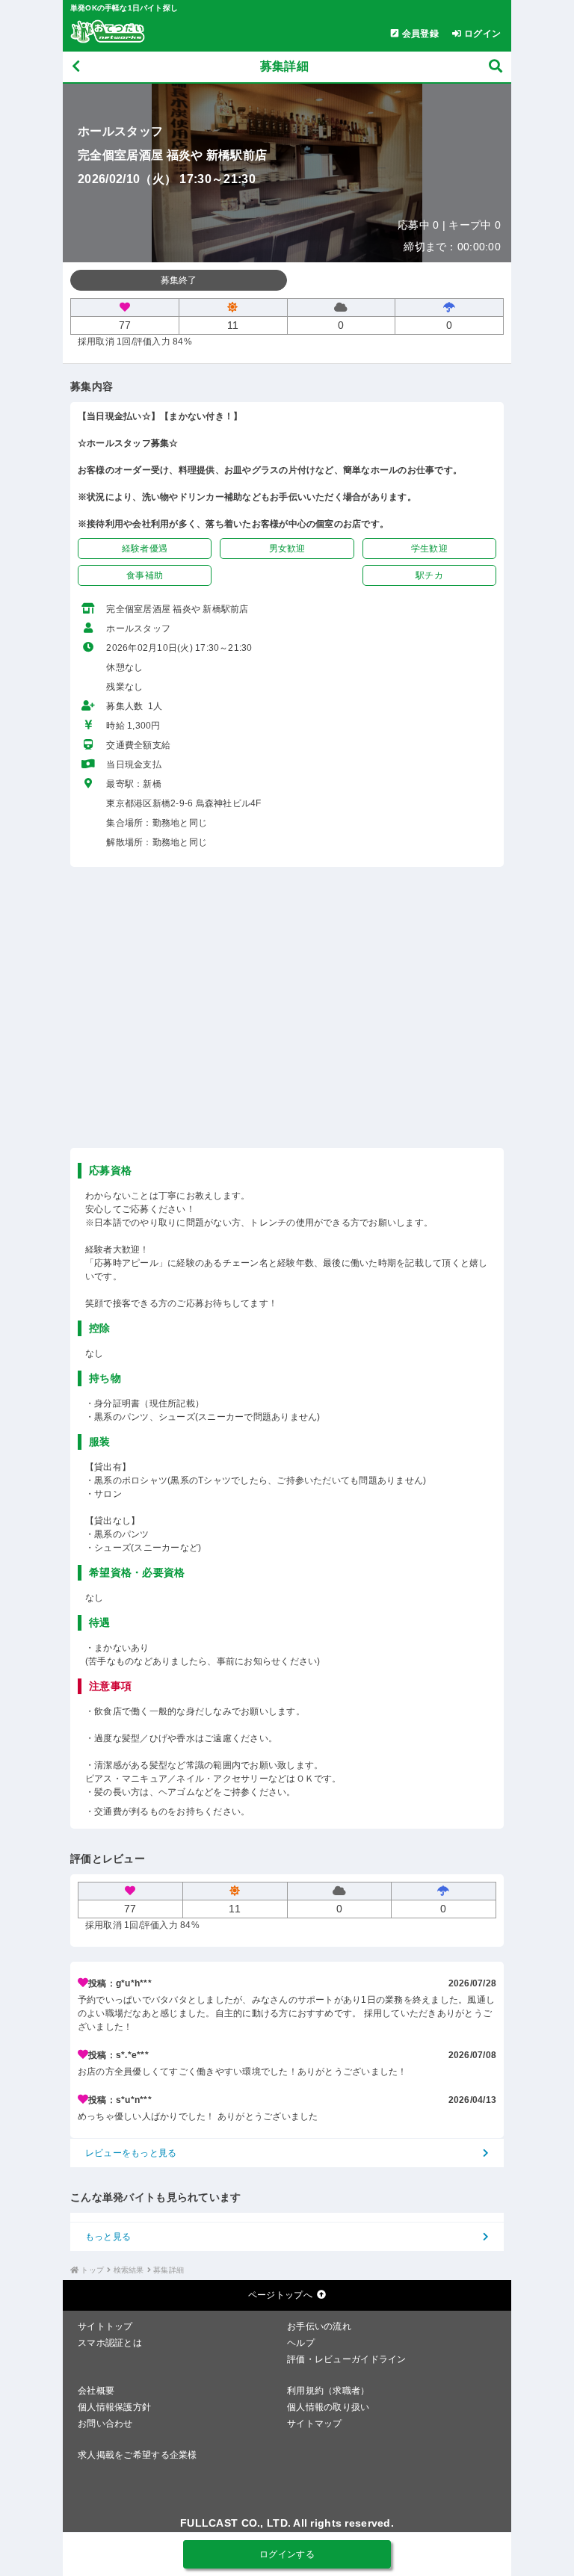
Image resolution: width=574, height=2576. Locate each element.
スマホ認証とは (110, 2343)
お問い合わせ (105, 2424)
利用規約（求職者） (328, 2391)
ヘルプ (301, 2343)
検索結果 (129, 2270)
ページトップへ (280, 2295)
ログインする (287, 2554)
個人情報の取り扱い (328, 2407)
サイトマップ (315, 2424)
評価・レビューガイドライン (347, 2359)
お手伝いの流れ (319, 2326)
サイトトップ (105, 2326)
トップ (92, 2270)
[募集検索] (496, 67)
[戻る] (76, 67)
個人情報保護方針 (114, 2407)
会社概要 (96, 2391)
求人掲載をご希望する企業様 (138, 2455)
